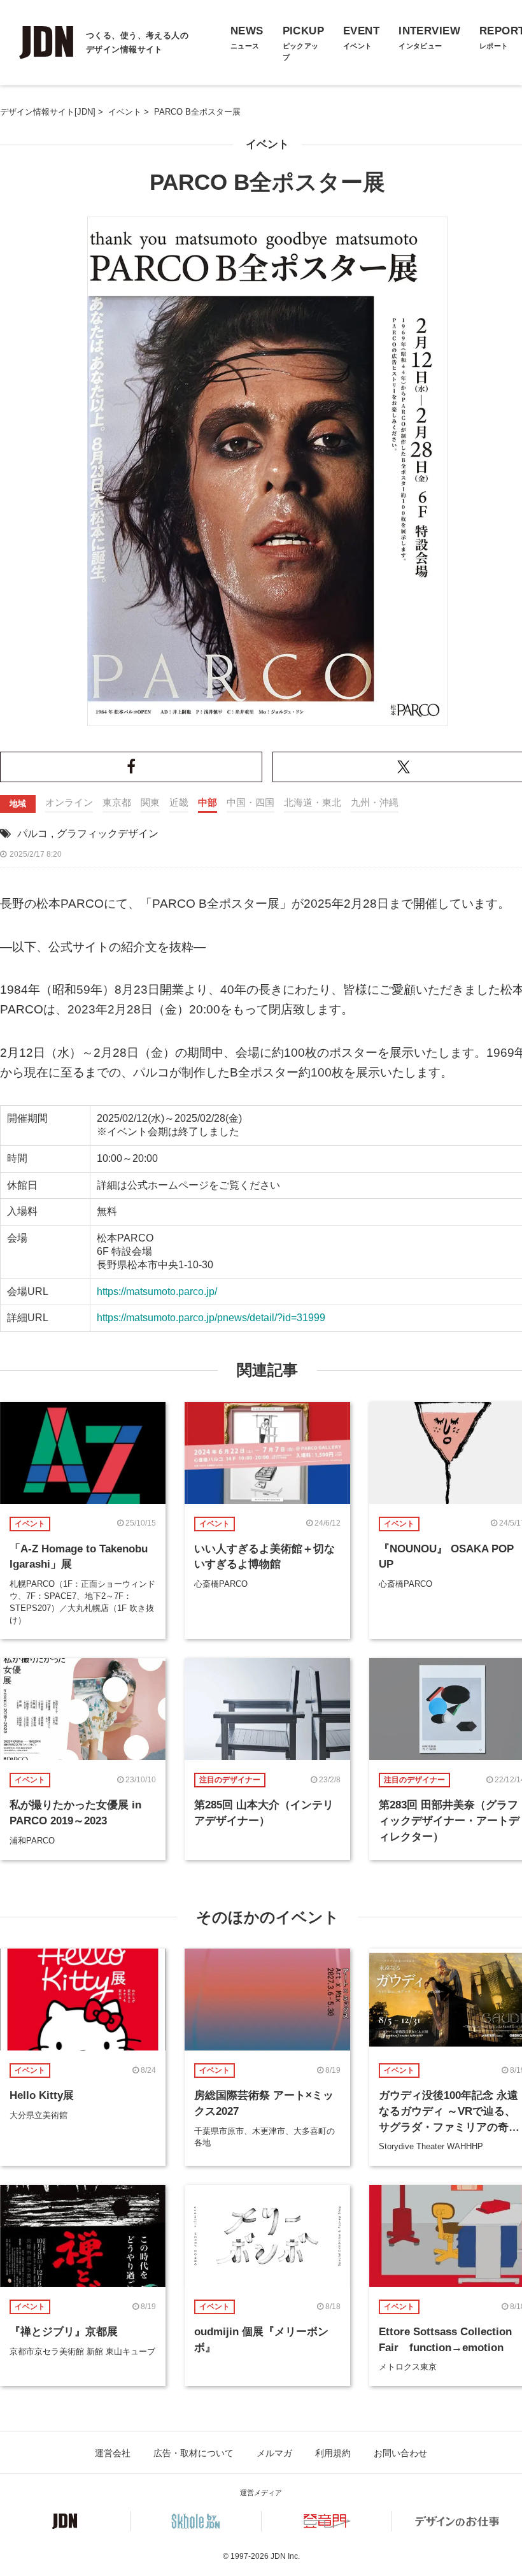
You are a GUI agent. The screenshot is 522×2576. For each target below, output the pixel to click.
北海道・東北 (313, 802)
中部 (208, 802)
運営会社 (113, 2453)
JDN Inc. (285, 2556)
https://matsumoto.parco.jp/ (157, 1292)
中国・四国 (250, 802)
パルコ (32, 834)
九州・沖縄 (375, 802)
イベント (267, 144)
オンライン (69, 802)
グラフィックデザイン (108, 834)
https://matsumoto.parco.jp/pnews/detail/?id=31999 (211, 1318)
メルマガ (274, 2453)
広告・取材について (194, 2453)
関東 (150, 802)
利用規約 (333, 2453)
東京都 (117, 802)
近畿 (179, 802)
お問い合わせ (400, 2453)
